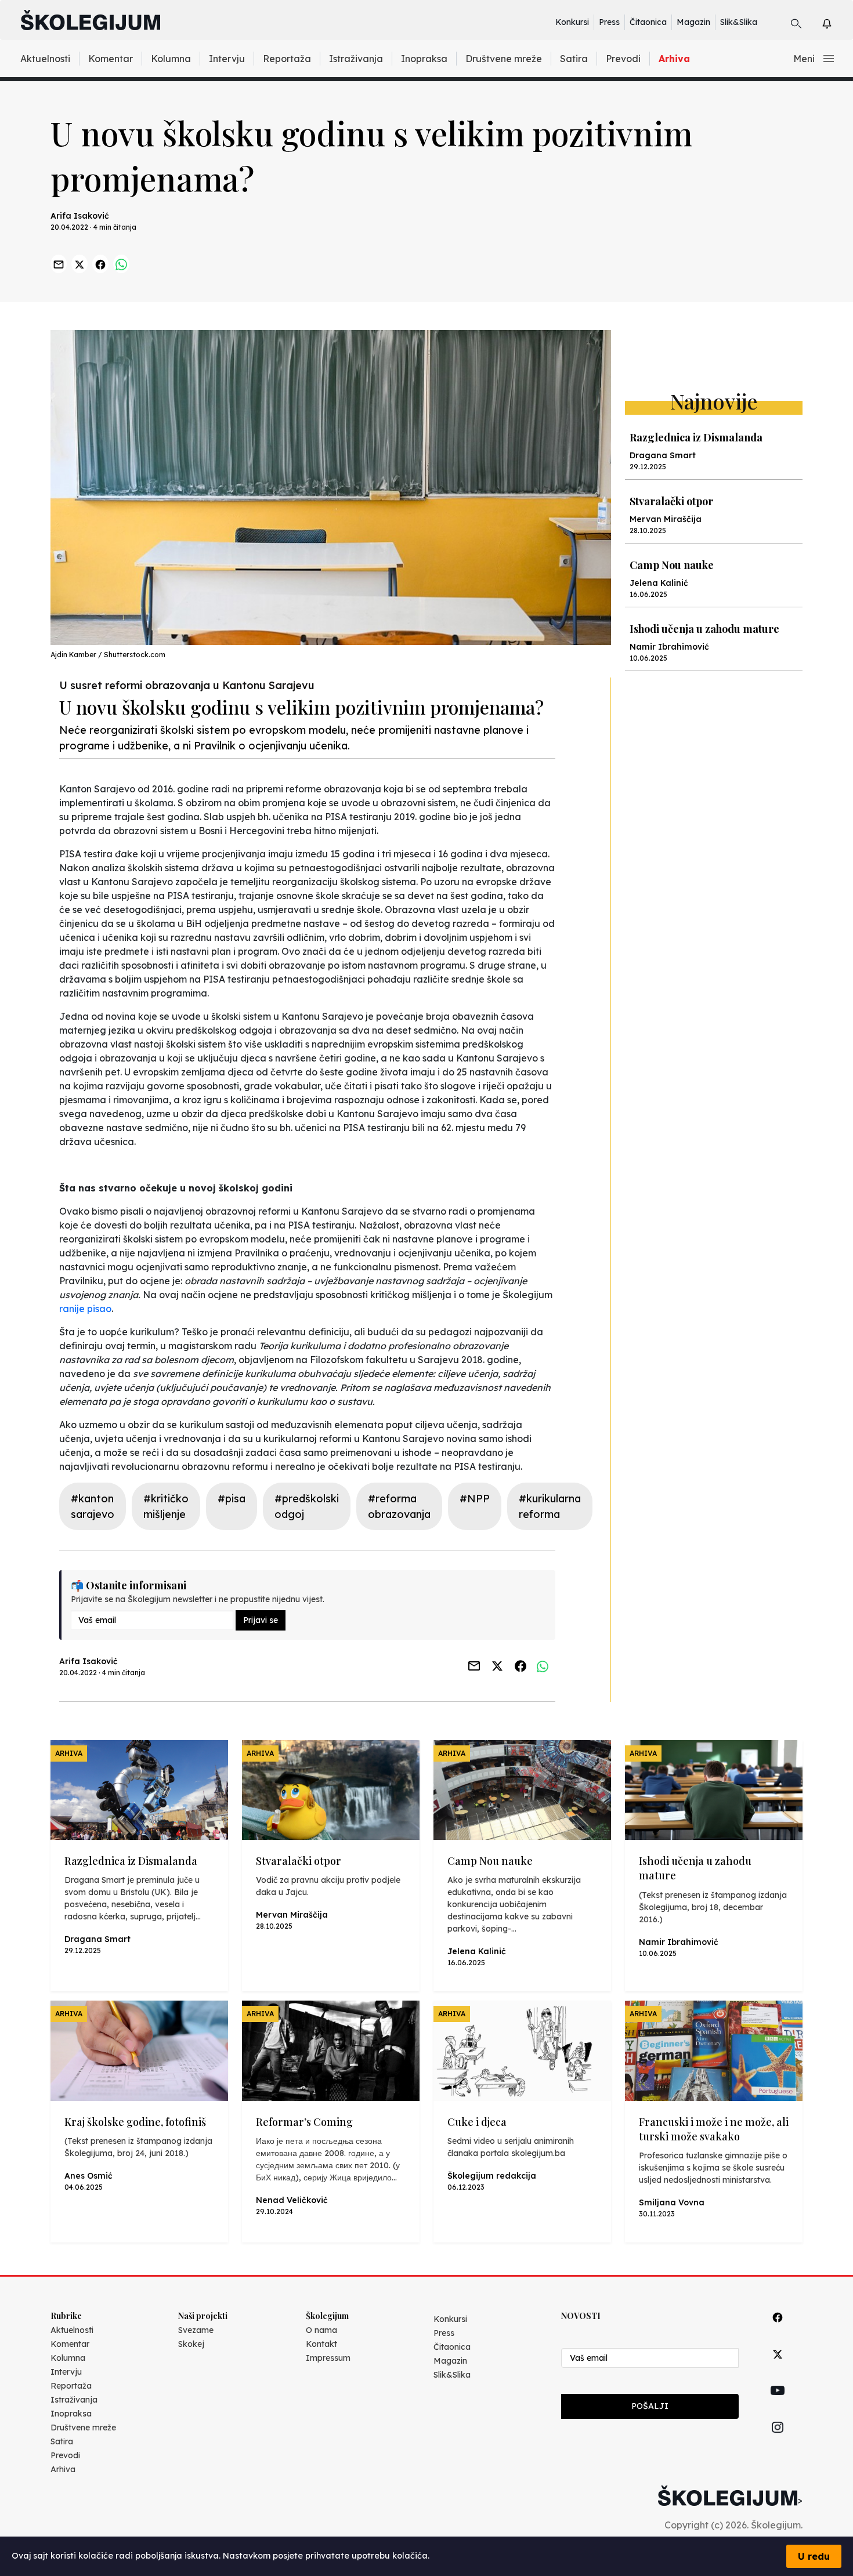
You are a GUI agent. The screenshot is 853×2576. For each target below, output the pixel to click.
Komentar (111, 59)
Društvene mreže (504, 59)
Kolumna (171, 59)
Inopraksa (424, 59)
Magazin (693, 22)
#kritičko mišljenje (166, 1506)
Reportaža (287, 59)
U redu (814, 2556)
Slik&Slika (739, 22)
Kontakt (321, 2344)
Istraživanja (356, 59)
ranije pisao (85, 1309)
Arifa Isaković (80, 216)
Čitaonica (648, 22)
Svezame (196, 2330)
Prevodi (623, 59)
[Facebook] (778, 2330)
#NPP (475, 1499)
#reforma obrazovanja (399, 1506)
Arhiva (674, 59)
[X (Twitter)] (778, 2367)
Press (609, 22)
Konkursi (572, 22)
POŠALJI (650, 2406)
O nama (321, 2330)
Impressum (328, 2358)
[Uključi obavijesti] (837, 22)
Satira (574, 59)
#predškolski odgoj (307, 1506)
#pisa (232, 1499)
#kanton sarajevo (93, 1506)
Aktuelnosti (45, 59)
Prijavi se (261, 1620)
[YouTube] (778, 2404)
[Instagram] (778, 2441)
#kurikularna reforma (550, 1506)
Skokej (191, 2344)
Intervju (227, 59)
